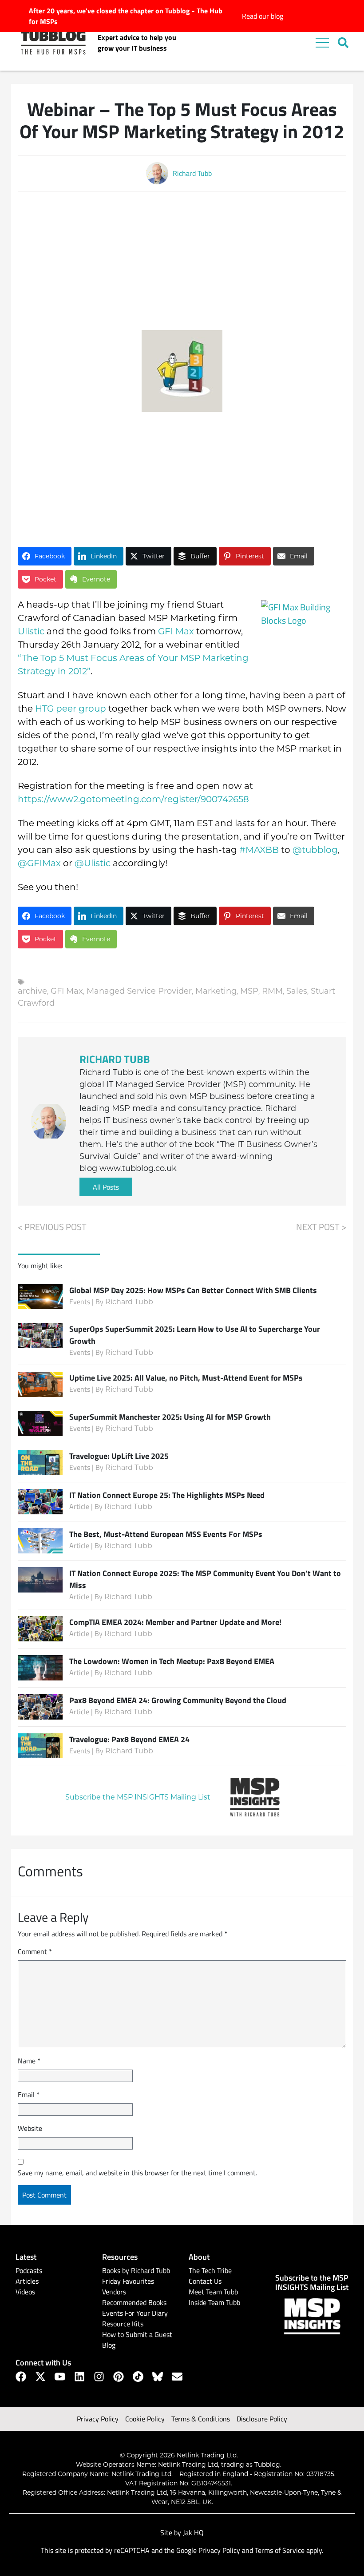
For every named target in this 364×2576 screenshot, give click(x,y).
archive (32, 991)
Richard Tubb (129, 1302)
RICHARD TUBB (115, 1059)
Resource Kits (123, 2324)
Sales (297, 991)
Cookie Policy (145, 2419)
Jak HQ (193, 2532)
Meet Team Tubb (213, 2292)
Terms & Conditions (201, 2419)
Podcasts (29, 2270)
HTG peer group (71, 709)
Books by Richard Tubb (136, 2270)
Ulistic (31, 631)
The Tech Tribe (210, 2270)
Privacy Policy (98, 2419)
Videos (25, 2292)
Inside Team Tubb (214, 2302)
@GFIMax (39, 863)
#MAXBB (259, 850)
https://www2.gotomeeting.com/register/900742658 (133, 799)
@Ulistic (93, 863)
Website (30, 2128)
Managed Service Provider (139, 991)
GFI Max (176, 631)
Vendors (114, 2292)
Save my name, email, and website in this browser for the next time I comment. (137, 2173)
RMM (272, 991)
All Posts (106, 1187)
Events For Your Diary (135, 2313)
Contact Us (205, 2281)
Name (29, 2061)
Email (29, 2094)
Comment (35, 1951)
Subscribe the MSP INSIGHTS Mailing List (138, 1797)
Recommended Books (134, 2302)
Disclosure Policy (262, 2419)
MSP (249, 991)
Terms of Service (280, 2550)
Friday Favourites (128, 2281)
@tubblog (315, 850)
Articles (27, 2281)
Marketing (216, 991)
